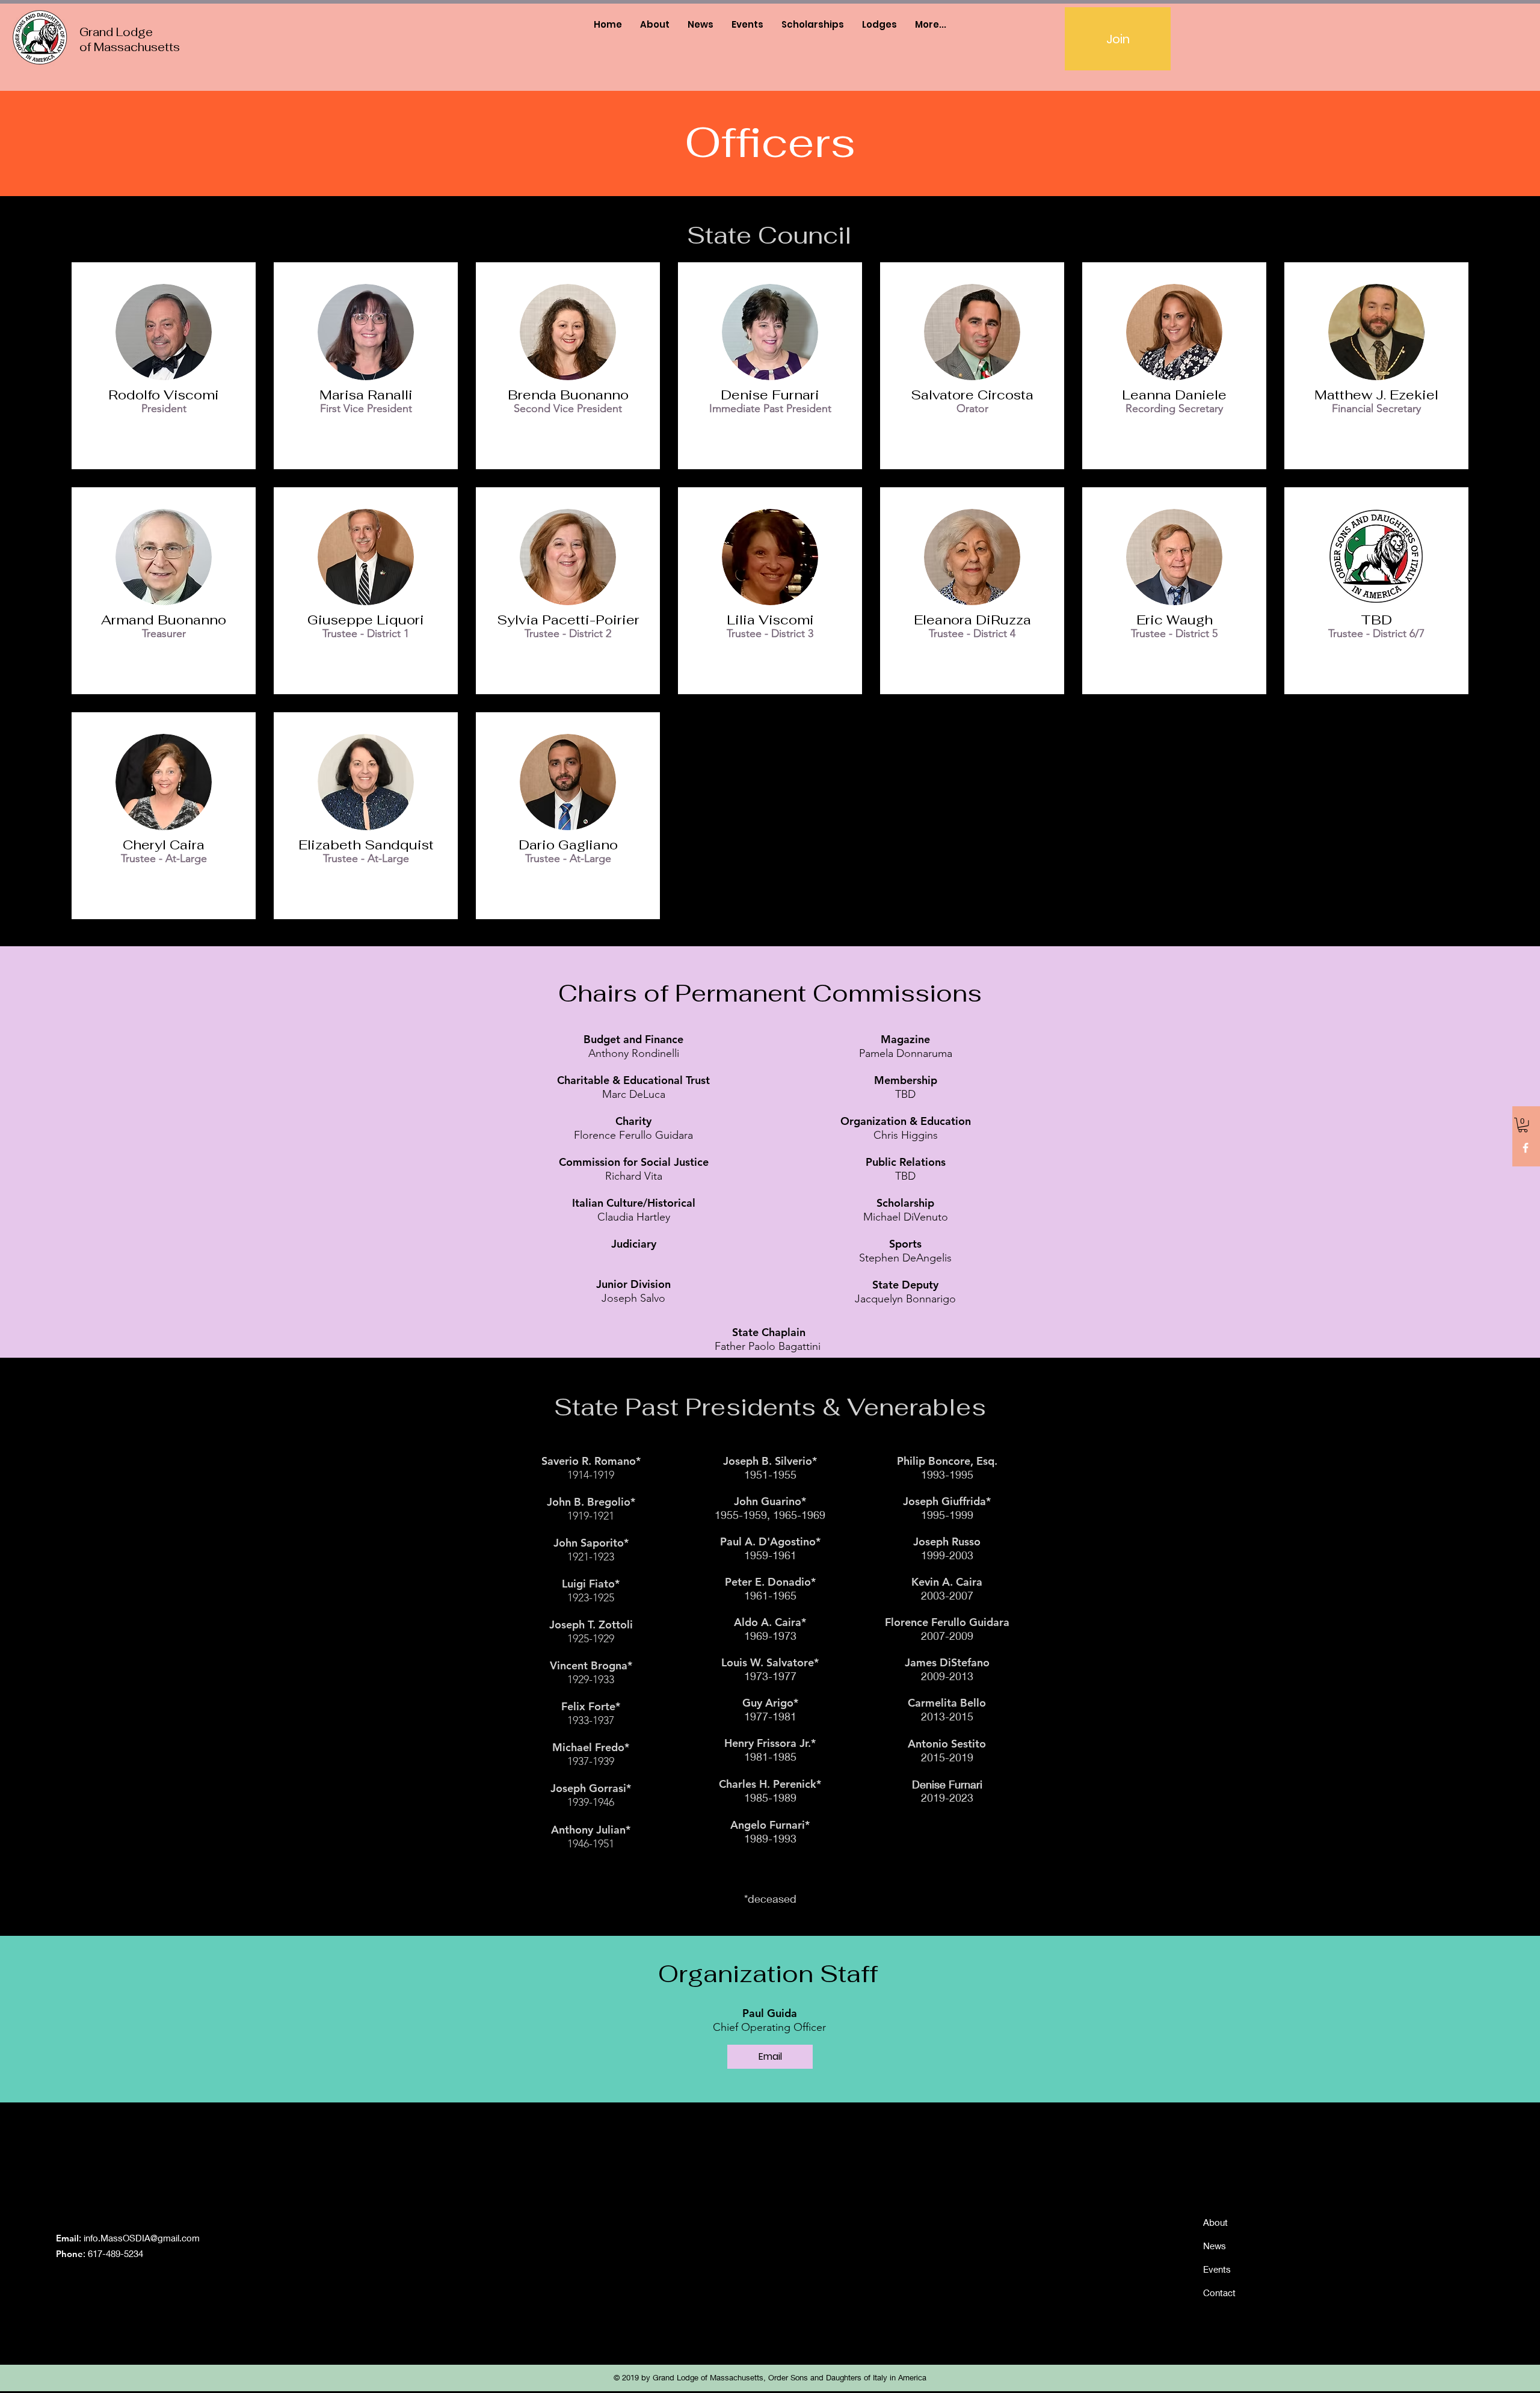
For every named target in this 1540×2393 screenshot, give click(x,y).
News (1215, 2246)
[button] (1523, 1125)
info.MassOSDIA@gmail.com (142, 2238)
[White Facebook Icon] (1526, 1148)
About (1215, 2222)
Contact (1219, 2293)
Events (1217, 2269)
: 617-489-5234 (100, 2253)
